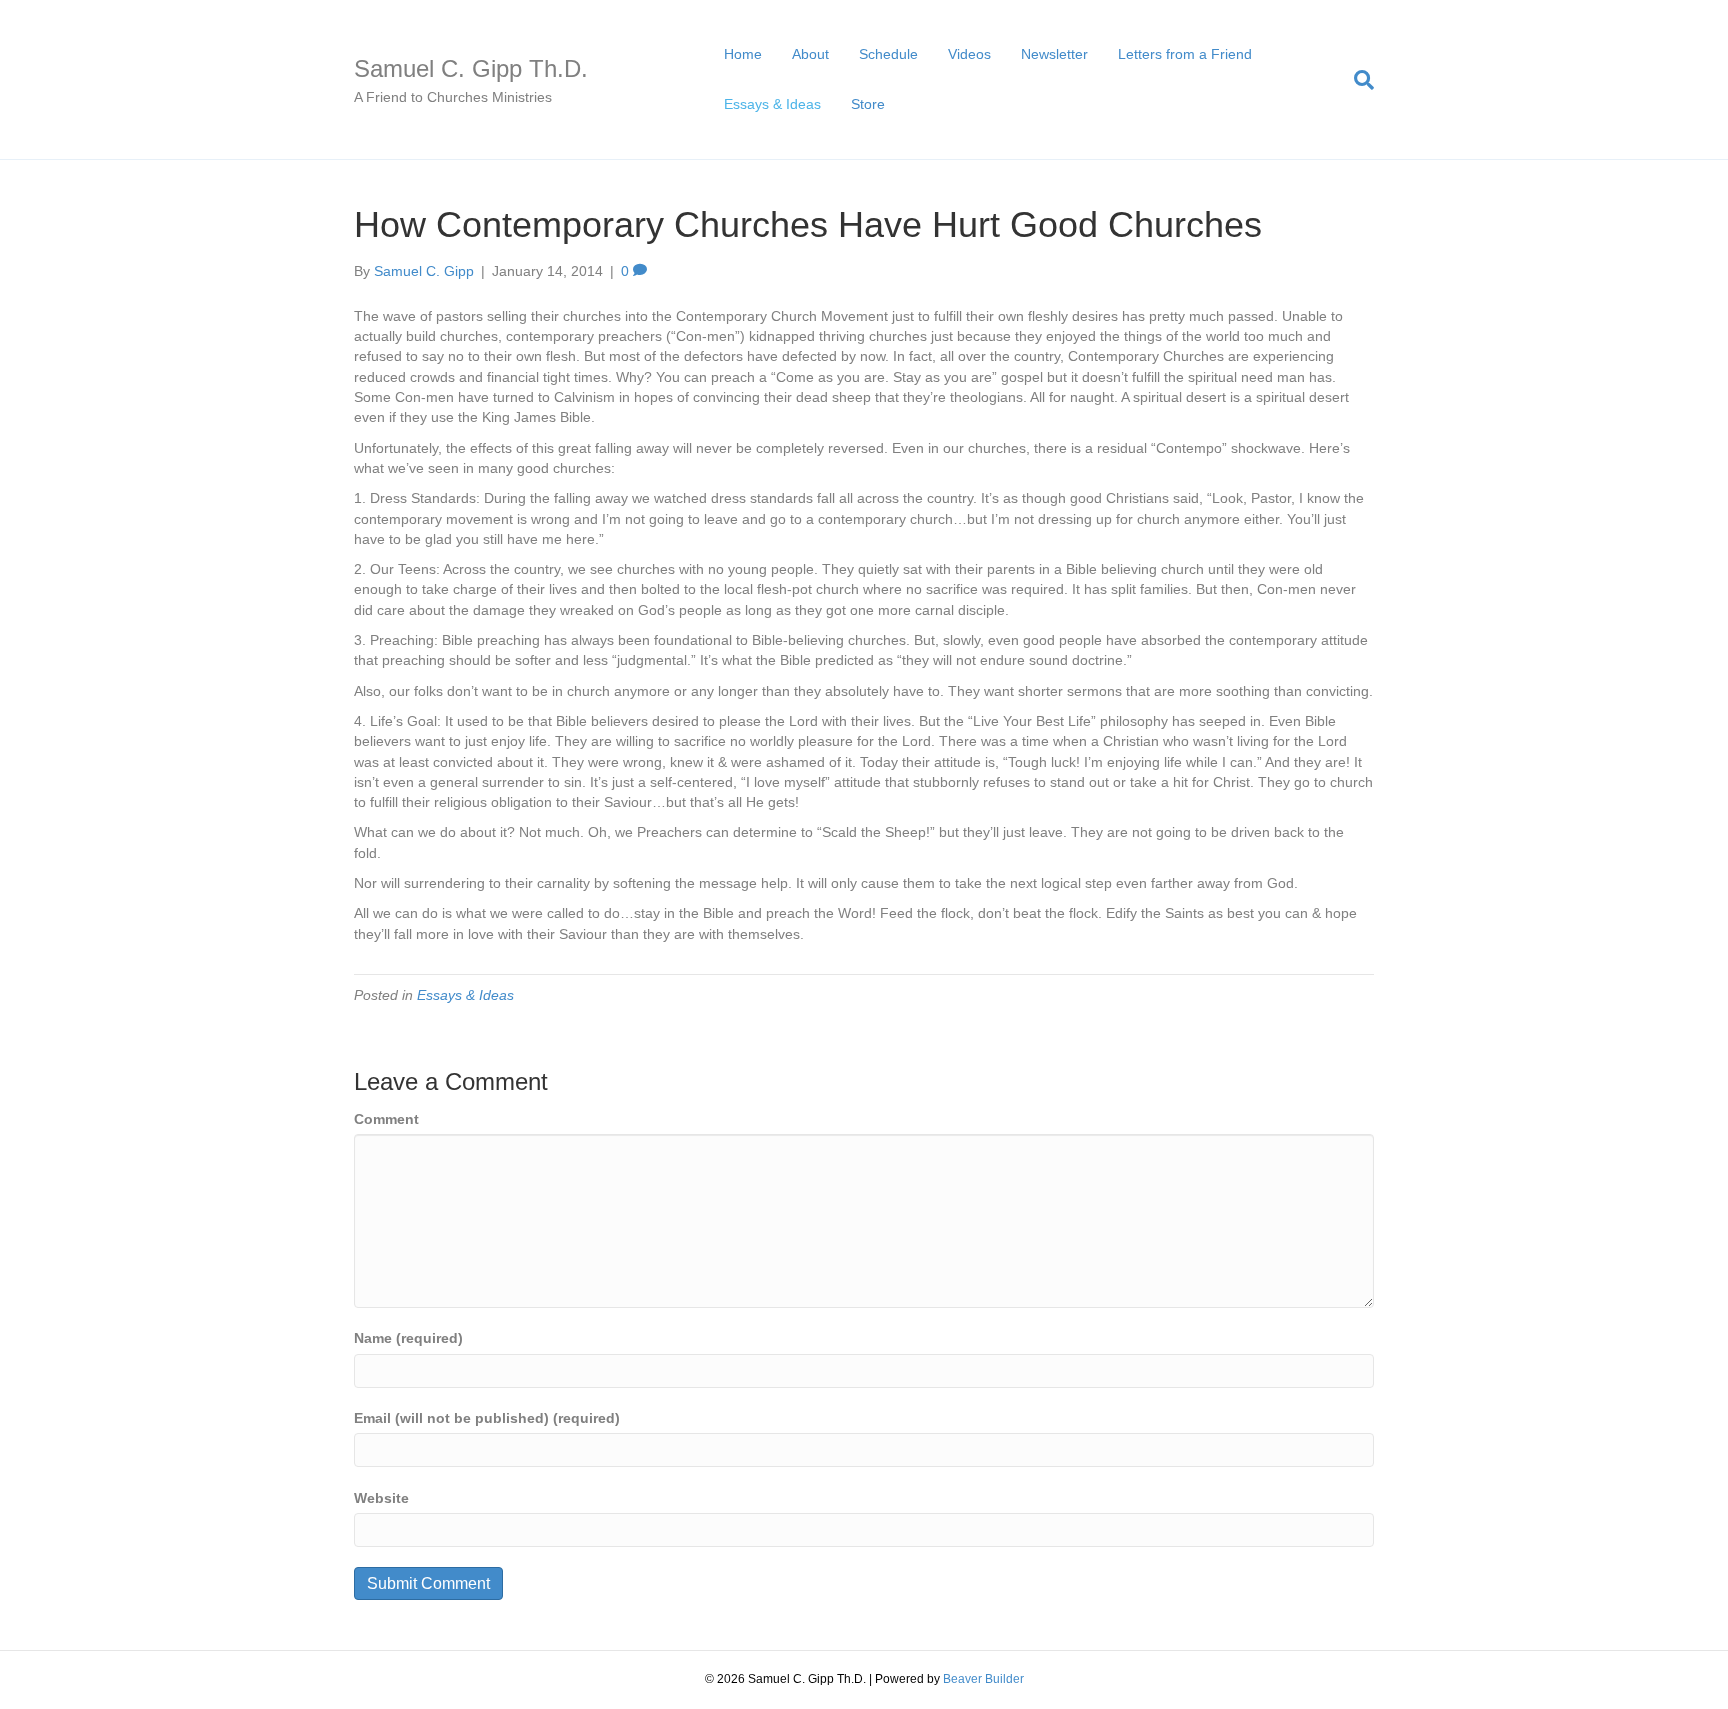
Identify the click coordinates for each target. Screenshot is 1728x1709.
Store (868, 104)
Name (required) (408, 1338)
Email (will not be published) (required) (487, 1418)
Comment (386, 1119)
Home (743, 54)
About (810, 54)
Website (381, 1498)
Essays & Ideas (772, 104)
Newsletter (1054, 54)
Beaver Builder (983, 1679)
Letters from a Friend (1185, 54)
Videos (969, 54)
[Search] (1356, 80)
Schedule (888, 54)
